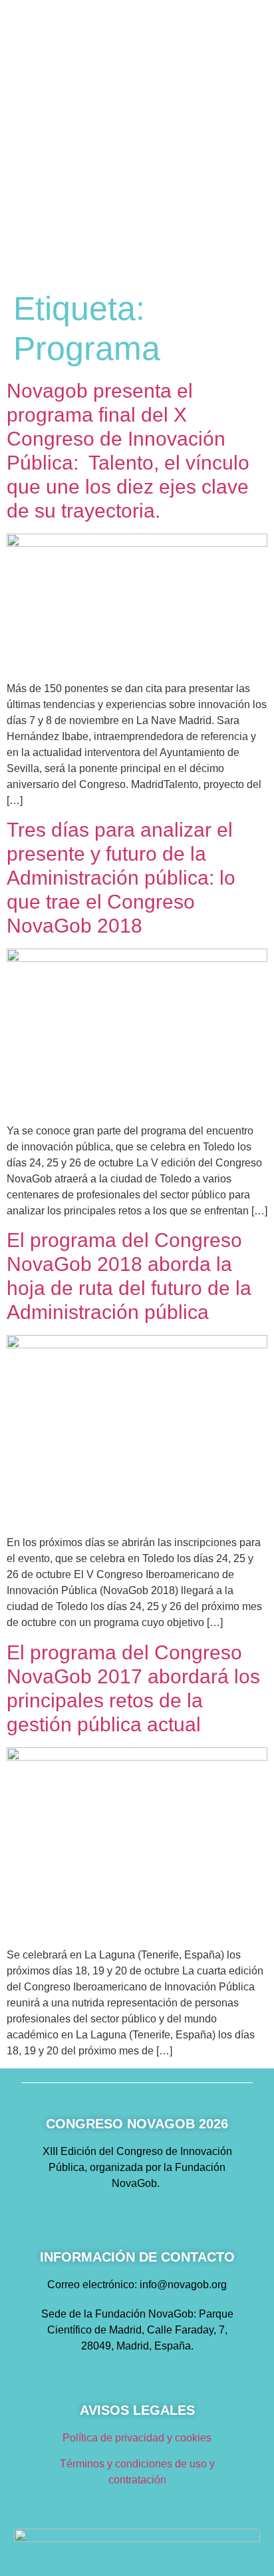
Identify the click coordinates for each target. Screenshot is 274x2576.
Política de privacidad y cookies (137, 2438)
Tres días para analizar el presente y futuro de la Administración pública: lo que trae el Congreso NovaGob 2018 (121, 878)
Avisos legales (137, 2410)
